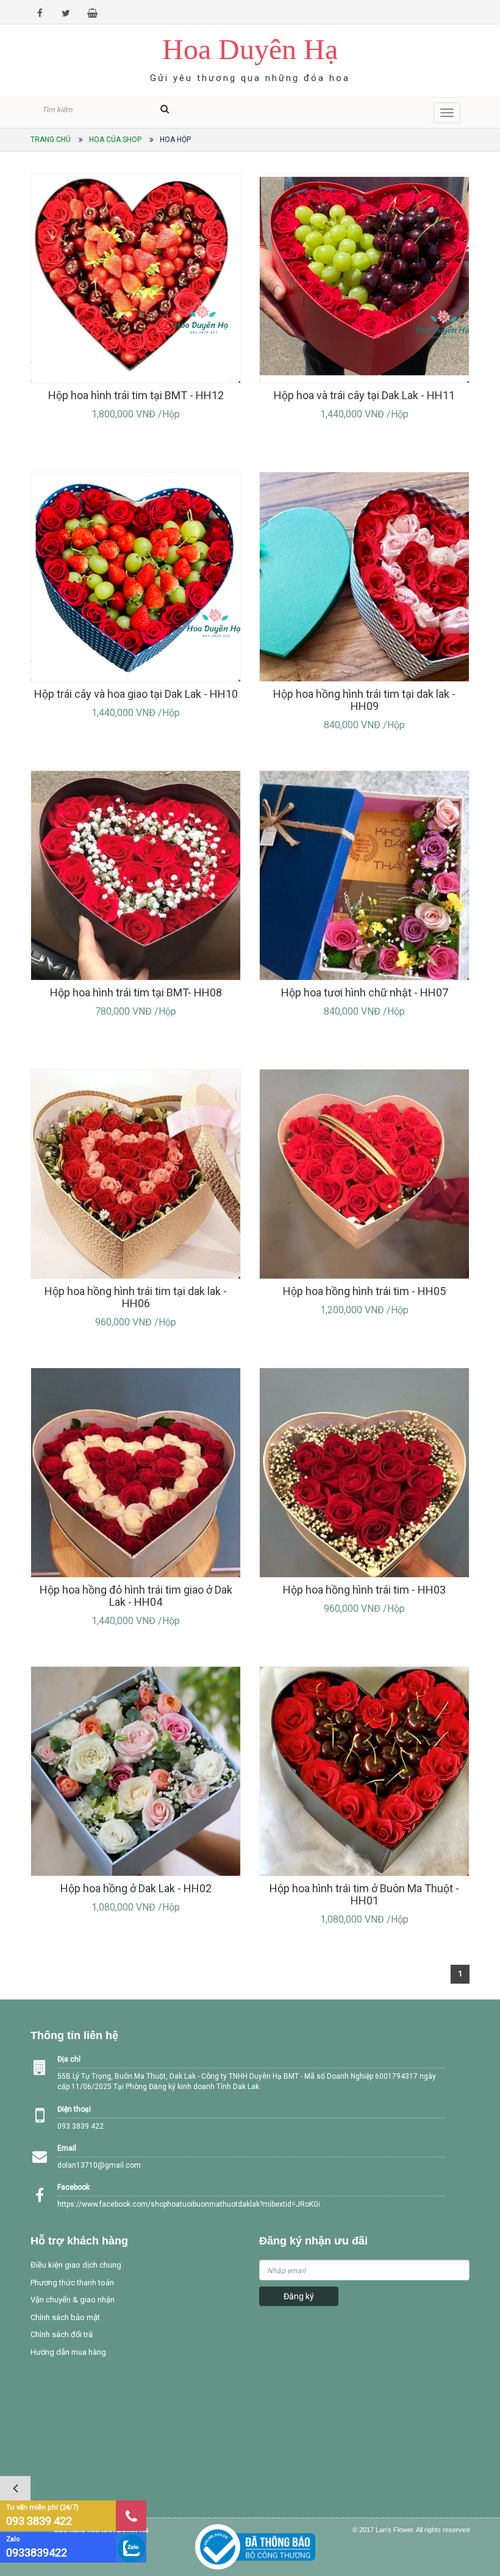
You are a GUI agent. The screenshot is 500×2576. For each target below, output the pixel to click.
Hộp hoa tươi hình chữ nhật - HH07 (365, 992)
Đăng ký (299, 2296)
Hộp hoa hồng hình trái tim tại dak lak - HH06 (136, 1297)
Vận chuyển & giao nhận (73, 2300)
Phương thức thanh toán (72, 2283)
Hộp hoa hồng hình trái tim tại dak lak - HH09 (364, 700)
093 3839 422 (39, 2521)
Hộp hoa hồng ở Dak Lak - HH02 (136, 1888)
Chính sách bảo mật (65, 2317)
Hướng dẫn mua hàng (68, 2352)
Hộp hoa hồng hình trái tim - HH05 (364, 1291)
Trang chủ (51, 140)
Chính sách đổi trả (62, 2334)
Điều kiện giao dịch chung (76, 2265)
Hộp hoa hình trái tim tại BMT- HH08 (136, 992)
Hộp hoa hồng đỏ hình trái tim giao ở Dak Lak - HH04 (136, 1596)
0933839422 (37, 2553)
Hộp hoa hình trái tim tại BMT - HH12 (136, 395)
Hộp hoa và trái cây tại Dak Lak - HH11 (364, 395)
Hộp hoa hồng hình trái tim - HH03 (364, 1590)
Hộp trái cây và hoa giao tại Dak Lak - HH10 (136, 694)
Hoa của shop (115, 140)
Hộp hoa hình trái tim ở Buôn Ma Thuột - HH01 (364, 1894)
